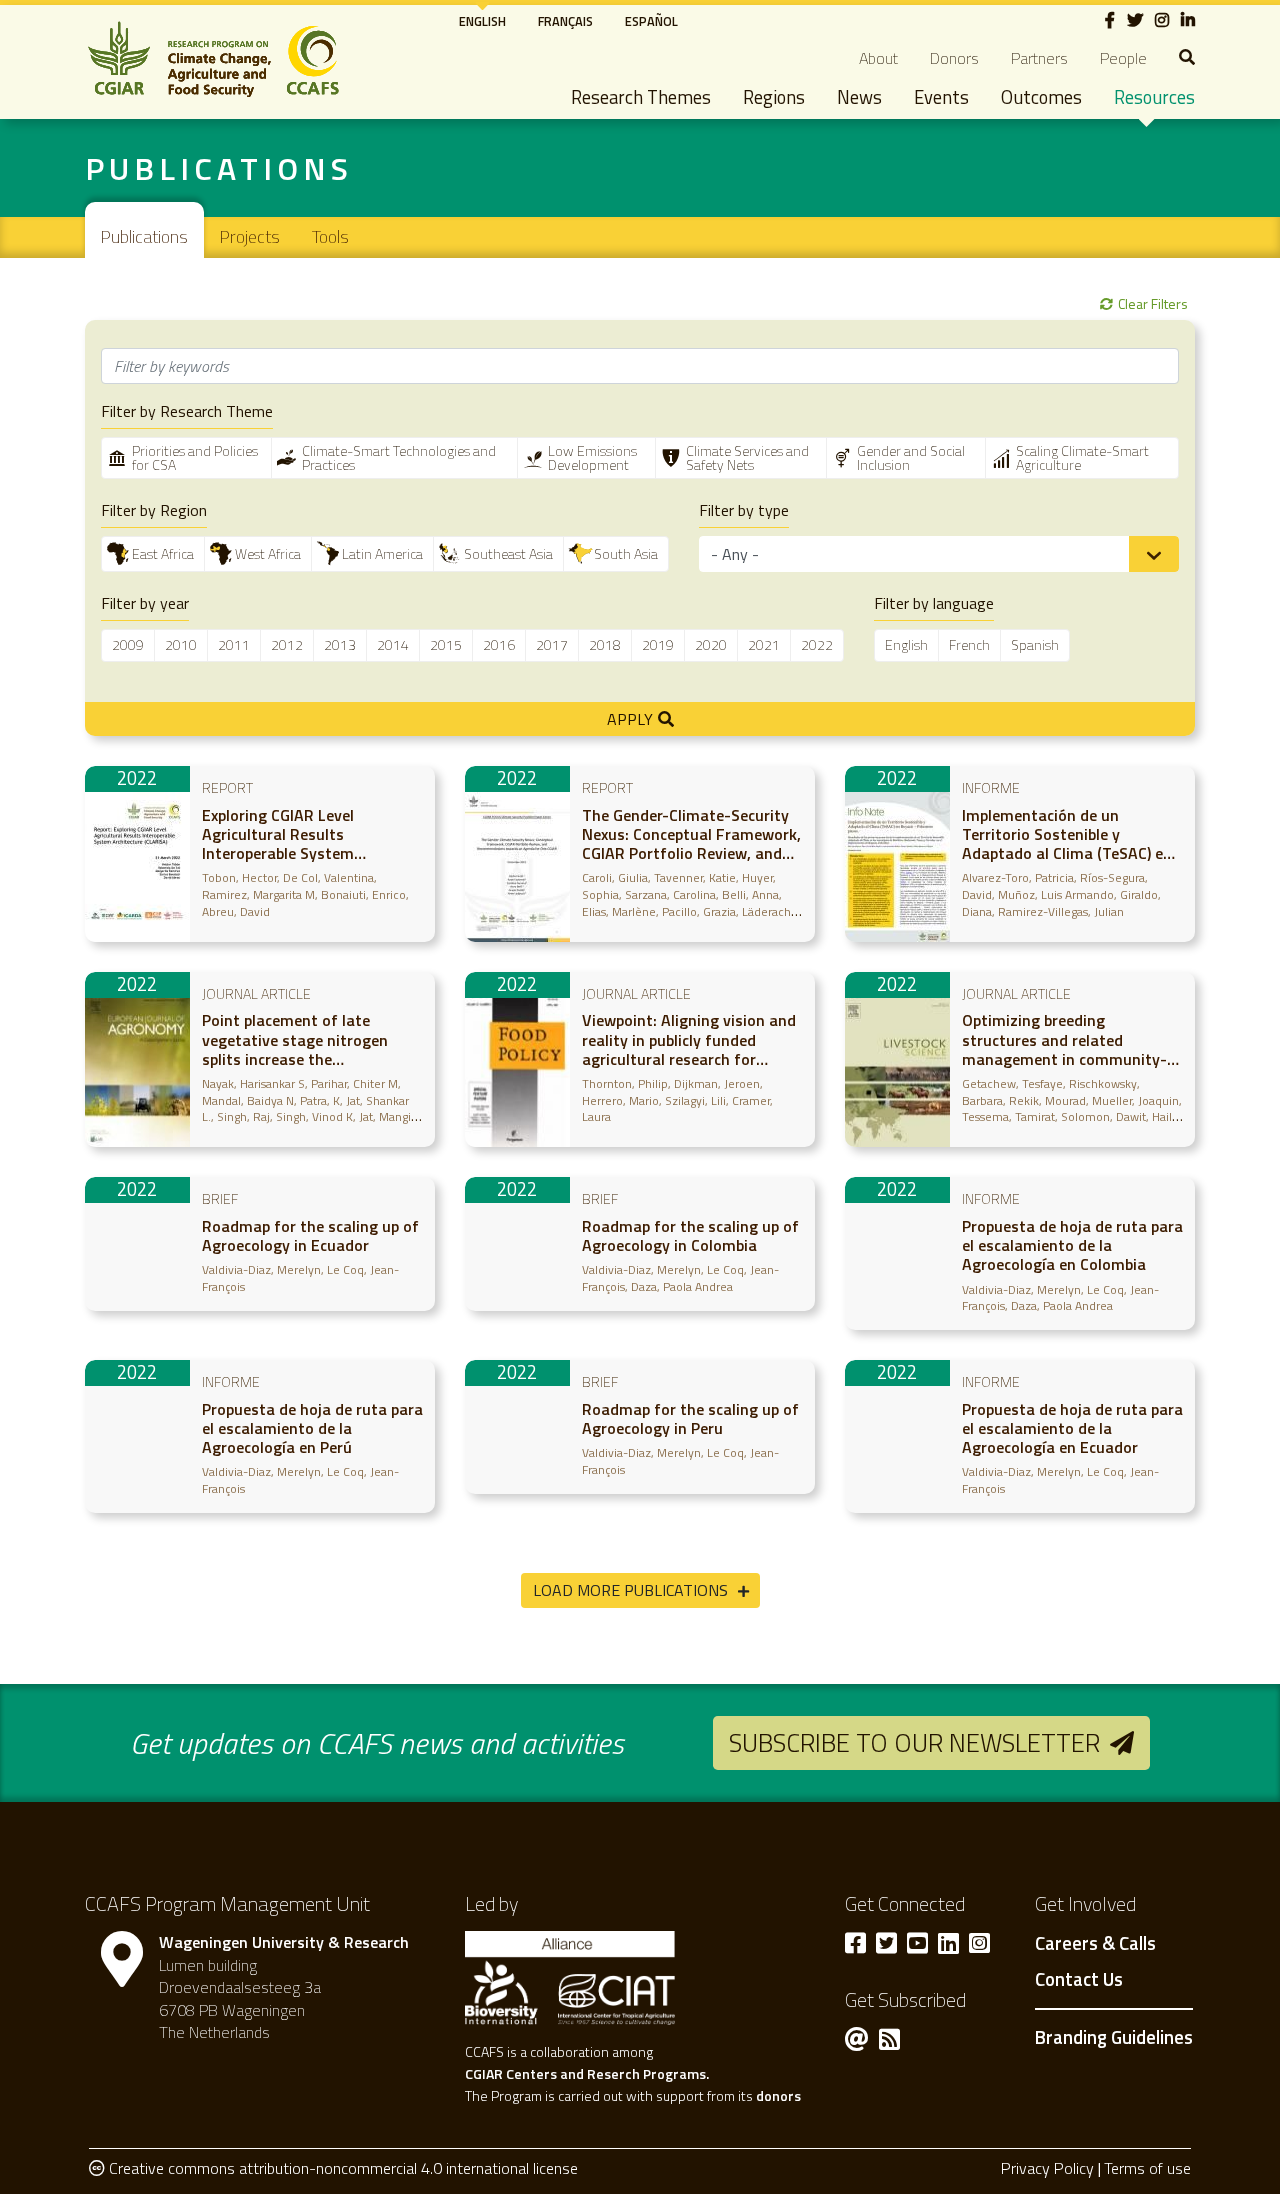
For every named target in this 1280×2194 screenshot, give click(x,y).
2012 (287, 644)
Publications (219, 168)
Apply (630, 719)
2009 (128, 644)
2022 (817, 644)
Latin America (382, 553)
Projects (250, 236)
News (859, 97)
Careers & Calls (1095, 1944)
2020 (711, 644)
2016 (499, 644)
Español (651, 21)
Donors (954, 58)
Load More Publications (630, 1590)
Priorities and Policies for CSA (195, 457)
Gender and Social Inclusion (911, 457)
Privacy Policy (1047, 2168)
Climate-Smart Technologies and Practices (399, 457)
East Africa (163, 553)
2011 (234, 644)
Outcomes (1041, 97)
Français (565, 21)
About (878, 58)
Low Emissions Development (592, 457)
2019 (658, 644)
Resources (1154, 97)
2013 (340, 644)
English (482, 21)
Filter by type (744, 510)
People (1123, 58)
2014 (393, 644)
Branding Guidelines (1114, 2037)
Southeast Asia (508, 553)
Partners (1039, 58)
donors (778, 2095)
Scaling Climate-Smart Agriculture (1082, 457)
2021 (764, 644)
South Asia (626, 553)
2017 (552, 644)
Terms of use (1147, 2168)
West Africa (268, 553)
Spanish (1035, 644)
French (969, 644)
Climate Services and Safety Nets (747, 457)
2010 (181, 644)
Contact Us (1079, 1980)
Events (941, 97)
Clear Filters (1153, 303)
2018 (605, 644)
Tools (330, 236)
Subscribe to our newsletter (914, 1742)
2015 (446, 644)
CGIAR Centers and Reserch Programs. (587, 2073)
